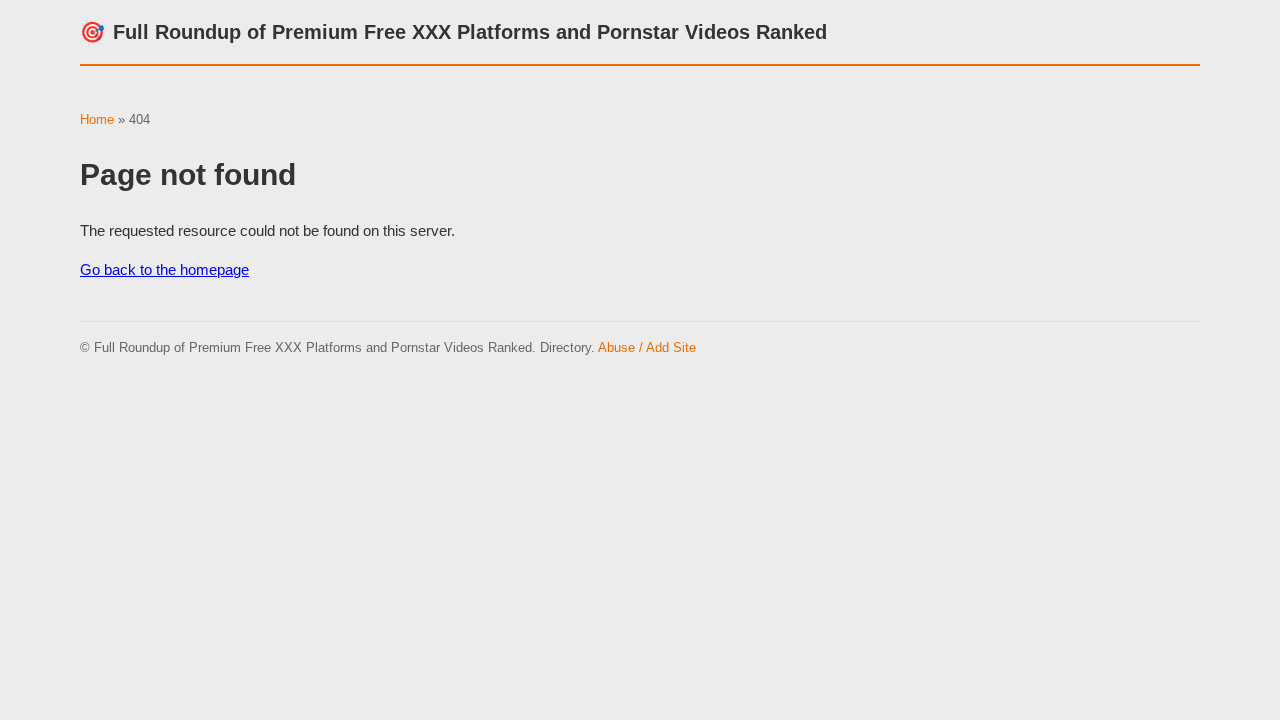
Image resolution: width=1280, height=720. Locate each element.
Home (97, 119)
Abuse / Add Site (647, 347)
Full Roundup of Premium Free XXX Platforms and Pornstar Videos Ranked (453, 32)
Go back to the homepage (164, 269)
